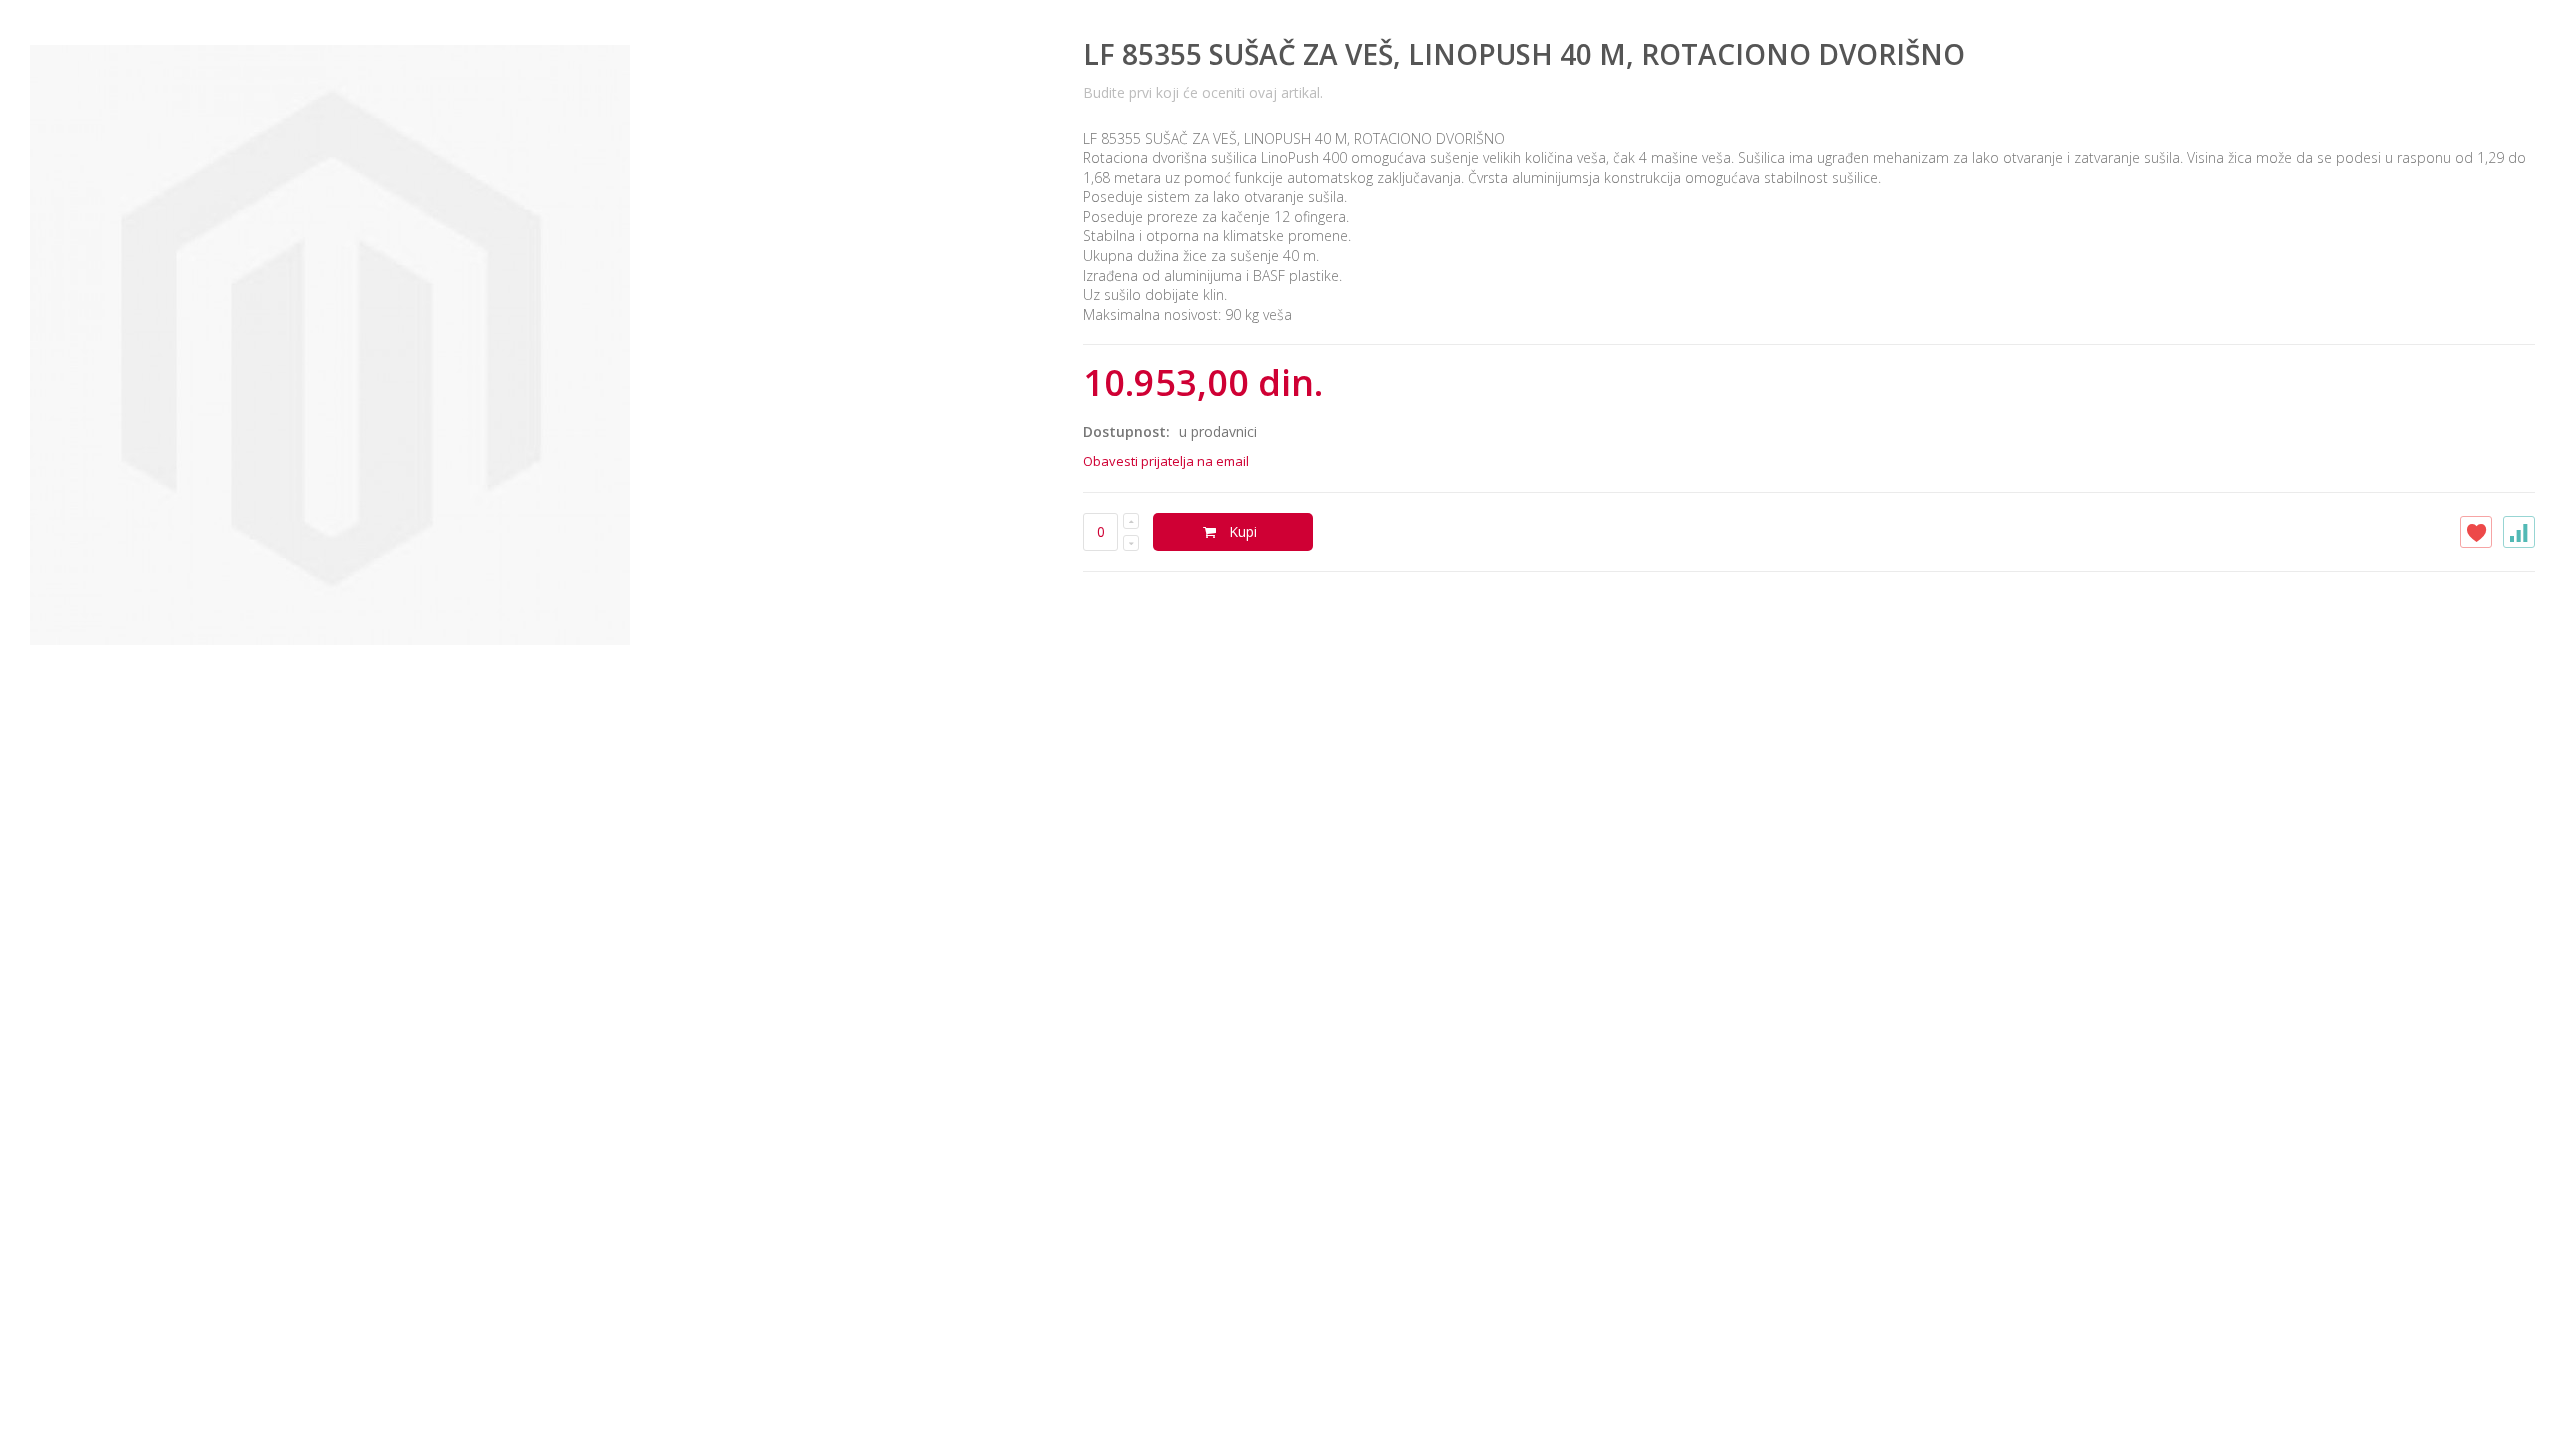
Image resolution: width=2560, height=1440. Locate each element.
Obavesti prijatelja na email (1166, 461)
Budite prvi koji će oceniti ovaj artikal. (1203, 92)
